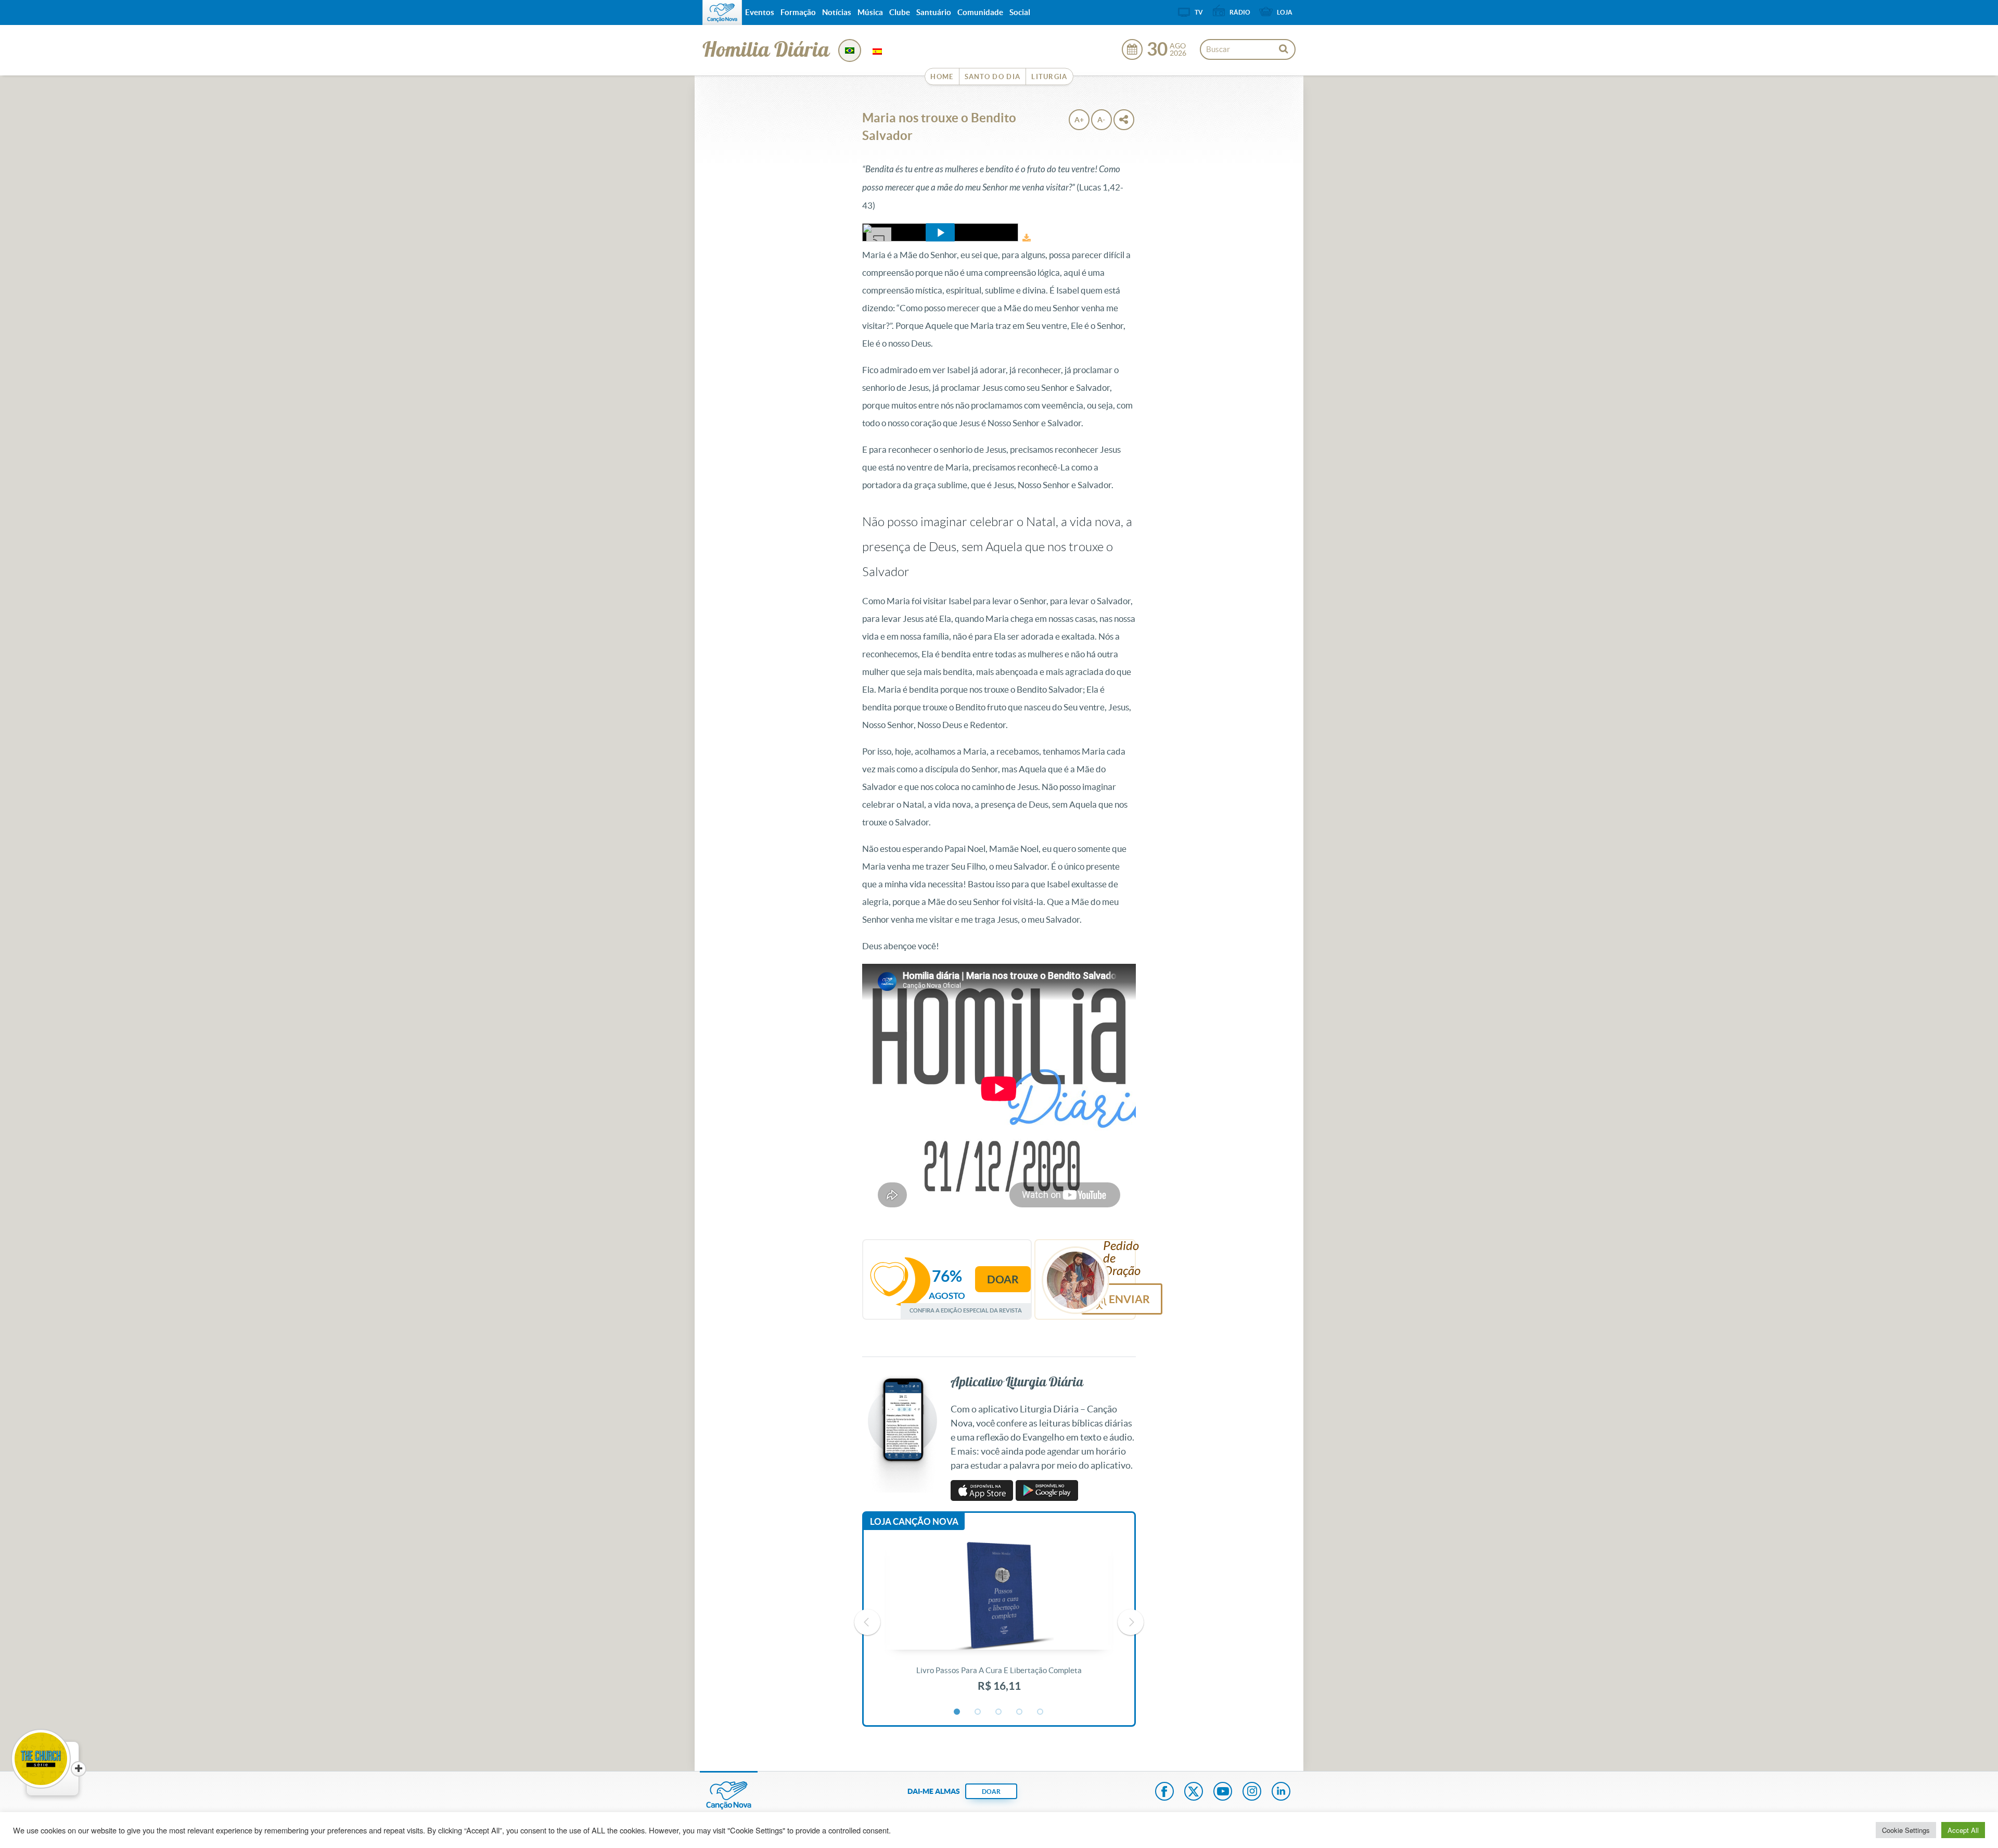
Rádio (1240, 12)
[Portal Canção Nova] (722, 12)
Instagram (1252, 1792)
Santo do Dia (993, 77)
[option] (999, 1623)
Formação (798, 12)
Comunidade (980, 12)
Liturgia (1049, 77)
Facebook (1164, 1792)
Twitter (1194, 1792)
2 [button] (978, 1712)
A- (1101, 120)
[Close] (79, 1769)
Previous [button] (867, 1622)
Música (870, 12)
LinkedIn (1281, 1792)
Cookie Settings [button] (1906, 1830)
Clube (900, 12)
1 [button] (957, 1712)
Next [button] (1131, 1622)
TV (1199, 12)
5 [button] (1041, 1712)
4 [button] (1020, 1712)
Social (1020, 12)
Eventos (760, 12)
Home (942, 77)
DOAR (991, 1792)
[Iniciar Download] (1027, 238)
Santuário (934, 12)
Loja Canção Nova (914, 1521)
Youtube (1223, 1792)
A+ (1079, 120)
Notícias (837, 12)
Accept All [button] (1963, 1830)
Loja (1285, 12)
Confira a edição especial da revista (966, 1310)
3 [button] (999, 1712)
